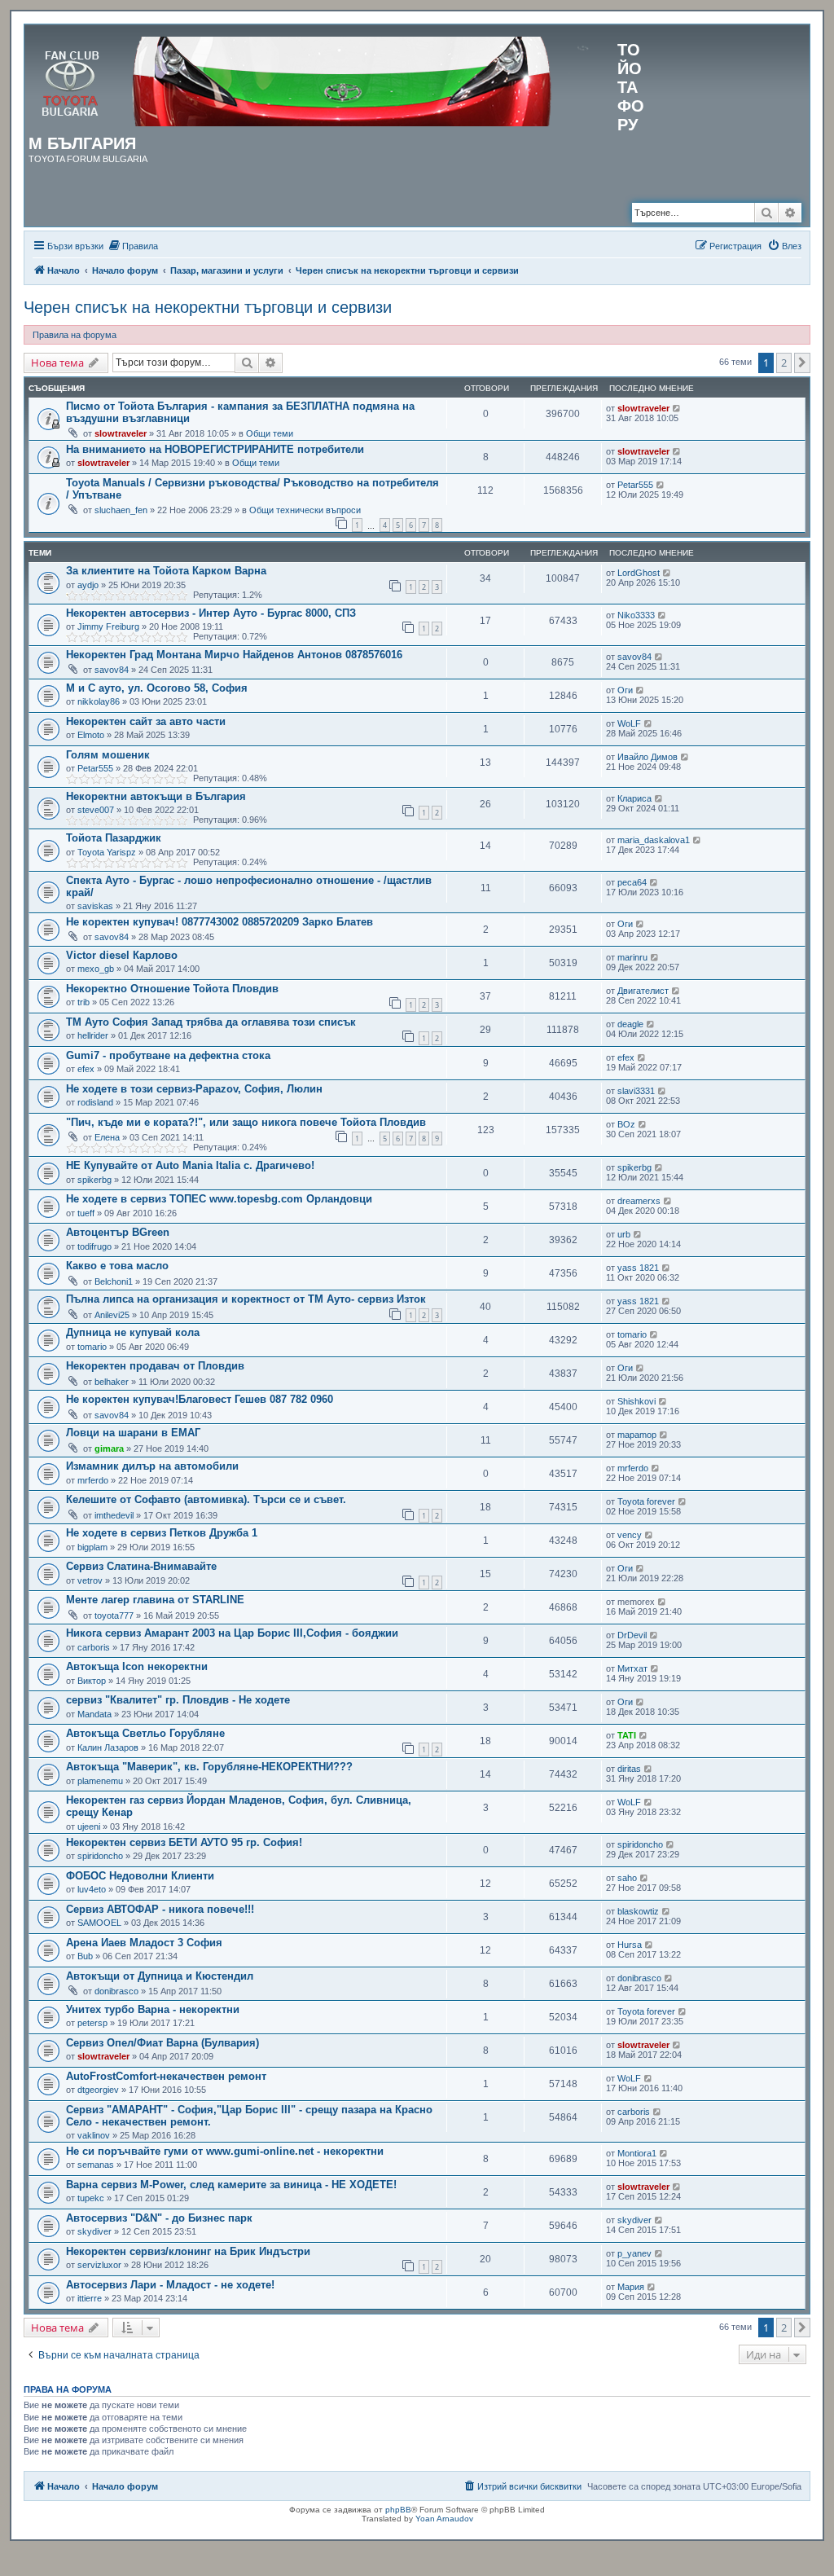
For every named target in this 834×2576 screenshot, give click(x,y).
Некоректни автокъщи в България (156, 796)
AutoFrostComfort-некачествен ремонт (166, 2076)
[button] (802, 363)
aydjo (88, 585)
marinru (632, 957)
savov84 (112, 670)
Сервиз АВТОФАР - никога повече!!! (160, 1909)
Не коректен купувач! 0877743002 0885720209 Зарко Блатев (219, 922)
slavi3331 (636, 1091)
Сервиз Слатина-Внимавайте (141, 1566)
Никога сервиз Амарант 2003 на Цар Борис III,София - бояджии (232, 1633)
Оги (625, 690)
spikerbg (94, 1180)
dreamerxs (639, 1201)
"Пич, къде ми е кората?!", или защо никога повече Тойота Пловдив (246, 1122)
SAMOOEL (99, 1923)
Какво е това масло (117, 1266)
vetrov (90, 1580)
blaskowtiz (638, 1911)
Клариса (634, 798)
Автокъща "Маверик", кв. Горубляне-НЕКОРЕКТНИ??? (209, 1767)
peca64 (632, 882)
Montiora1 (637, 2153)
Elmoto (91, 735)
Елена (107, 1137)
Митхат (632, 1668)
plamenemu (100, 1781)
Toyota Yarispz (107, 852)
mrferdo (93, 1480)
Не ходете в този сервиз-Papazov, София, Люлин (194, 1089)
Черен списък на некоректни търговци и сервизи (208, 307)
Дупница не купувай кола (133, 1332)
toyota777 (114, 1615)
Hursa (630, 1945)
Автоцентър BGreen (118, 1232)
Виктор (92, 1681)
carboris (94, 1647)
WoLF (629, 723)
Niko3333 (636, 615)
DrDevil (632, 1635)
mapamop (637, 1435)
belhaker (112, 1382)
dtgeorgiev (98, 2090)
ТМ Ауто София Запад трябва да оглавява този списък (211, 1022)
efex (86, 1069)
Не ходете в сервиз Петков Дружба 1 (162, 1533)
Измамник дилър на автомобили (152, 1466)
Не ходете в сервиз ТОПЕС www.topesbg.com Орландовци (219, 1199)
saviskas (95, 906)
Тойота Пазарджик (114, 838)
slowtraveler (121, 433)
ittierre (90, 2298)
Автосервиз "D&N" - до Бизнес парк (159, 2218)
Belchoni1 (114, 1281)
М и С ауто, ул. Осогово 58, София (157, 688)
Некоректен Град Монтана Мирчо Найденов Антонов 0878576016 (234, 655)
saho (627, 1878)
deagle (630, 1024)
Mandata (94, 1714)
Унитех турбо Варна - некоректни (153, 2009)
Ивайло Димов (647, 757)
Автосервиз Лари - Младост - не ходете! (170, 2285)
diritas (629, 1769)
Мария (631, 2287)
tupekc (91, 2198)
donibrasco (116, 1991)
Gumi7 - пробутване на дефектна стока (168, 1055)
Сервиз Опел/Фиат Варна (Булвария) (162, 2043)
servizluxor (99, 2265)
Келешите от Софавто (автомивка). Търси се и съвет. (206, 1499)
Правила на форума (75, 335)
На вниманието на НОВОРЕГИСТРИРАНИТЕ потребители (215, 449)
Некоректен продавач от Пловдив (155, 1366)
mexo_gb (96, 969)
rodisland (95, 1102)
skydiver (94, 2231)
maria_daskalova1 (654, 840)
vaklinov (94, 2135)
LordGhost (639, 573)
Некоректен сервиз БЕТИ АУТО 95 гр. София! (184, 1842)
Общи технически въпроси (305, 510)
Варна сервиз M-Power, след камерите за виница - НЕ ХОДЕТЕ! (231, 2185)
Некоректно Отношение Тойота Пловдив (172, 989)
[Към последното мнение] (677, 408)
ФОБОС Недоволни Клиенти (140, 1876)
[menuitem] (133, 246)
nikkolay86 (99, 701)
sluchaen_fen (121, 510)
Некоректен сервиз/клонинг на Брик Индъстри (188, 2251)
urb (624, 1234)
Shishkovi (636, 1401)
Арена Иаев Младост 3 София (144, 1943)
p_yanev (634, 2253)
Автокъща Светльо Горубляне (145, 1733)
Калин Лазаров (108, 1747)
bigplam (92, 1547)
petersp (92, 2023)
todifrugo (94, 1246)
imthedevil (114, 1515)
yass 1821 (638, 1268)
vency (630, 1535)
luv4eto (92, 1889)
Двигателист (643, 991)
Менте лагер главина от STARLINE (155, 1600)
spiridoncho (100, 1856)
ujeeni (89, 1826)
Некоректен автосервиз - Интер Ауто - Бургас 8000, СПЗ (211, 613)
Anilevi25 (112, 1315)
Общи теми (270, 433)
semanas (96, 2165)
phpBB (398, 2510)
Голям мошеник (108, 755)
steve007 (96, 810)
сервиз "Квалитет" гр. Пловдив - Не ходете (178, 1700)
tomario (92, 1347)
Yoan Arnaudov (444, 2519)
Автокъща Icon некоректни (137, 1666)
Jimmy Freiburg (108, 626)
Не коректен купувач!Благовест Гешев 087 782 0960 (200, 1399)
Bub (85, 1956)
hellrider (93, 1035)
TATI (627, 1735)
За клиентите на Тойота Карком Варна (166, 571)
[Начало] (323, 78)
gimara (109, 1448)
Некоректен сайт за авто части (146, 721)
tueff (86, 1213)
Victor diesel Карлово (122, 955)
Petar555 (635, 485)
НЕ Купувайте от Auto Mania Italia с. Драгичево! (190, 1165)
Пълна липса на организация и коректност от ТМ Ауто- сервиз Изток (246, 1299)
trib (83, 1002)
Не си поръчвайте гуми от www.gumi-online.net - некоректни (225, 2151)
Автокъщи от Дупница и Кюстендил (160, 1976)
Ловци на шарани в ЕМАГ (133, 1433)
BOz (626, 1124)
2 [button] (784, 363)
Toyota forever (646, 1501)
